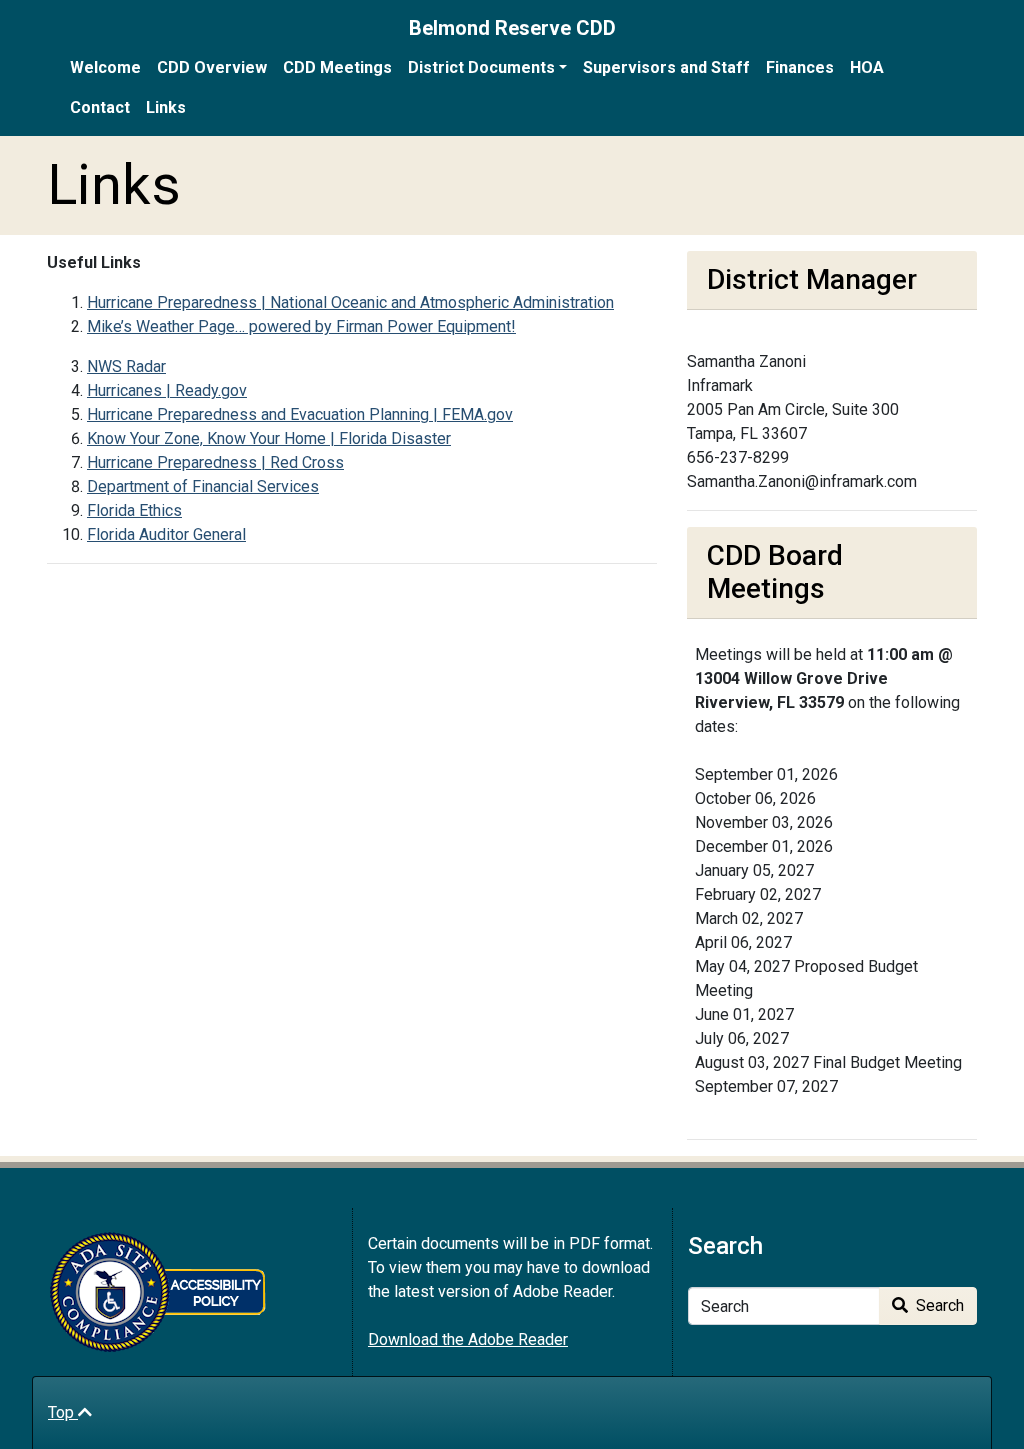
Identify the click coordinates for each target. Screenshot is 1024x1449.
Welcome (105, 67)
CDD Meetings (337, 67)
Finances (800, 67)
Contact (100, 107)
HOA (867, 67)
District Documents (481, 67)
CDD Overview (212, 67)
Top (63, 1412)
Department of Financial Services (203, 486)
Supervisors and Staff (666, 67)
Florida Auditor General (166, 534)
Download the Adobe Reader (468, 1339)
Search (938, 1305)
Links (166, 107)
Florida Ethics (134, 510)
